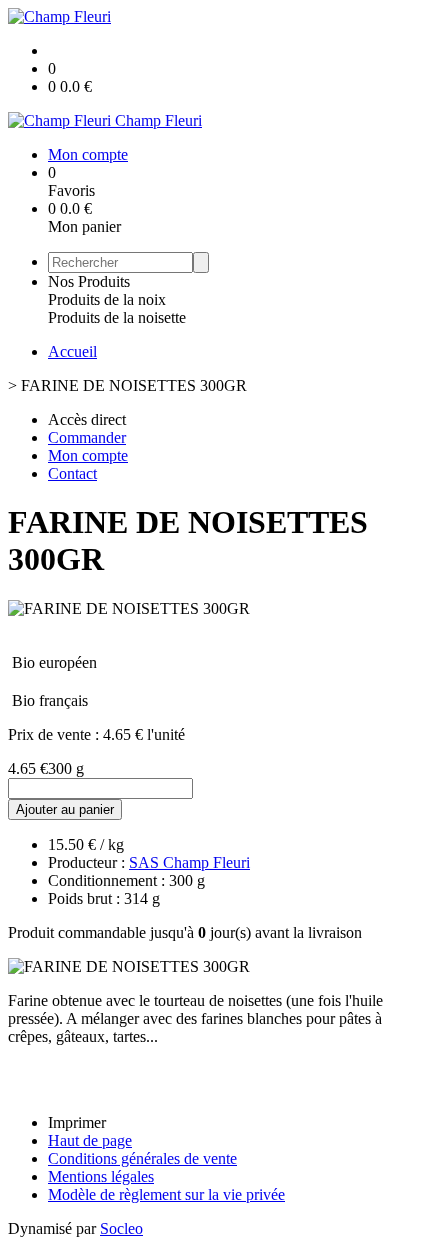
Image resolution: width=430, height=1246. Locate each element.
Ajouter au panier (65, 809)
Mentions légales (101, 1176)
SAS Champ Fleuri (189, 862)
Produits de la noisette (117, 317)
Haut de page (90, 1140)
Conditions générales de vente (142, 1158)
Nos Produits (89, 281)
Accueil (72, 351)
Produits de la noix (107, 299)
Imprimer (77, 1122)
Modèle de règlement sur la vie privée (166, 1194)
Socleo (121, 1228)
